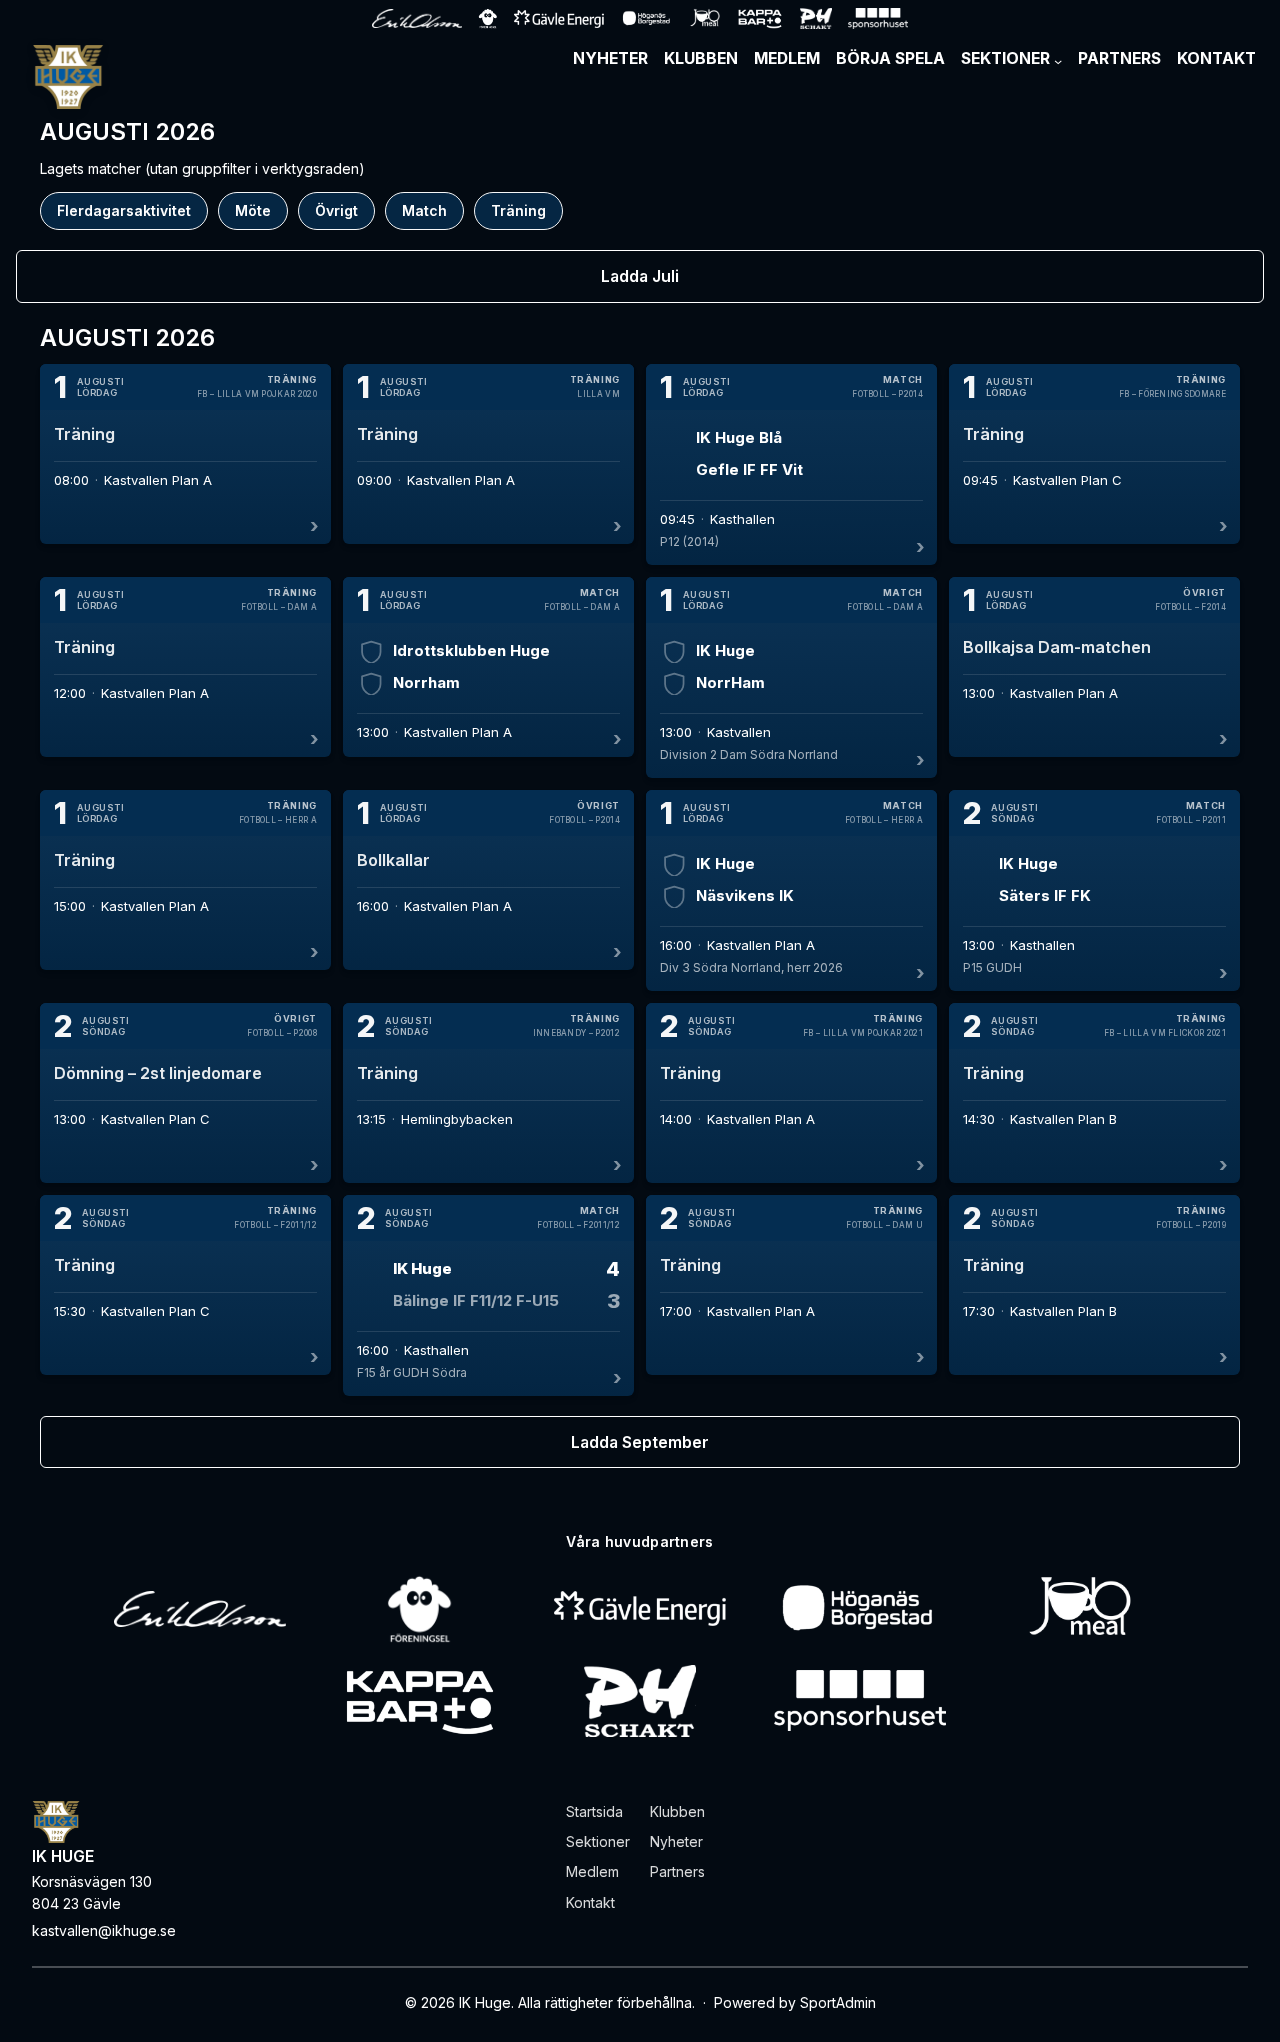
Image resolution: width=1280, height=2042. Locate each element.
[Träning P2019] (1094, 1285)
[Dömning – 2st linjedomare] (185, 1093)
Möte (253, 210)
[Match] (791, 464)
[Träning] (185, 454)
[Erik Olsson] (200, 1609)
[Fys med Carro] (488, 1093)
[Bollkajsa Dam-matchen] (1094, 667)
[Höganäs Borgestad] (859, 1609)
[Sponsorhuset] (860, 1701)
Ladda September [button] (640, 1442)
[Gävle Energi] (640, 1609)
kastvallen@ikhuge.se (104, 1930)
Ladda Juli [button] (640, 276)
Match (424, 210)
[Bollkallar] (488, 880)
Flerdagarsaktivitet (124, 210)
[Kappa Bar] (420, 1701)
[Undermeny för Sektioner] (1058, 61)
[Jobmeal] (1079, 1609)
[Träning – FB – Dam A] (185, 667)
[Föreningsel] (420, 1609)
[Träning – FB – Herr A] (185, 880)
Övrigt (336, 210)
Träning (518, 210)
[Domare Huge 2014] (1094, 454)
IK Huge (63, 1856)
